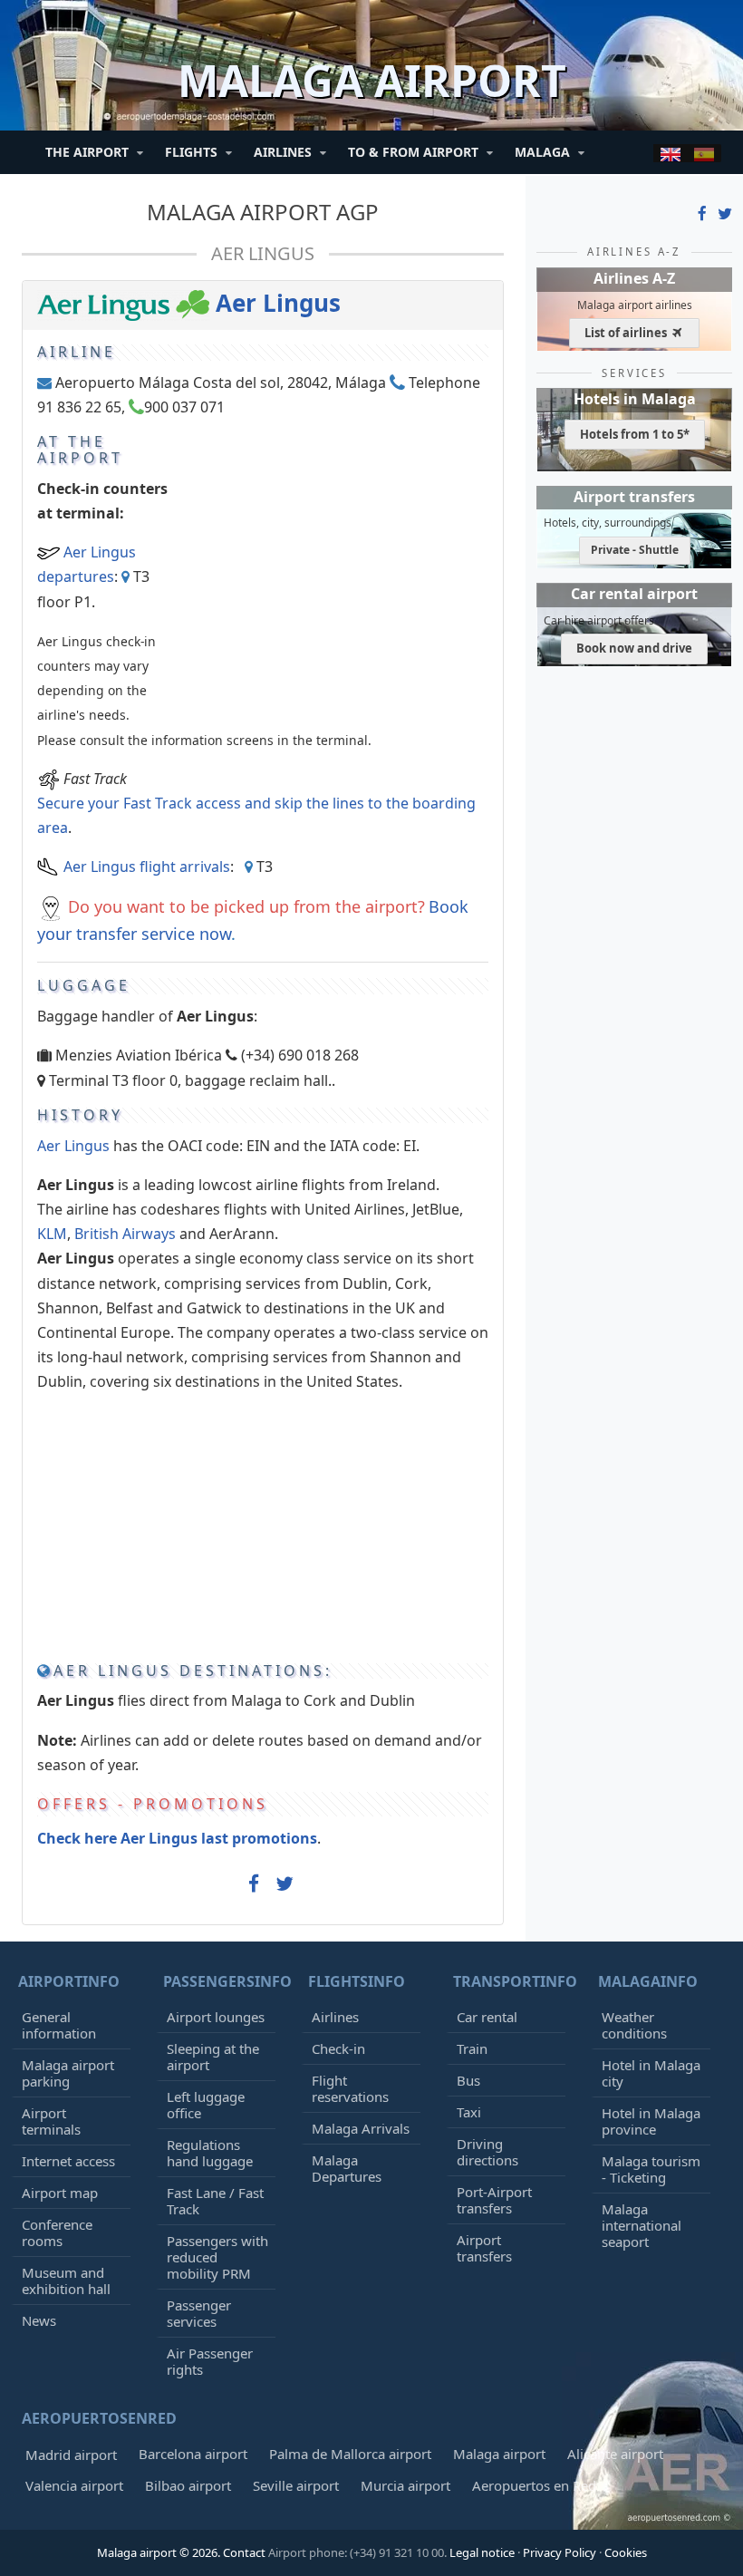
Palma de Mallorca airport (350, 2454)
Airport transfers (484, 2248)
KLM (52, 1234)
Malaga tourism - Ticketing (651, 2169)
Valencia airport (74, 2485)
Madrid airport (71, 2455)
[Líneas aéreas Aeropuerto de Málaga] (704, 153)
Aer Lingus (263, 253)
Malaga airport (499, 2454)
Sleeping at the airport (213, 2057)
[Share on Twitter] (285, 1884)
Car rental (487, 2017)
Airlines (335, 2017)
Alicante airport (615, 2454)
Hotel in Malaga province (651, 2121)
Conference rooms (57, 2232)
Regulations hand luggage (210, 2153)
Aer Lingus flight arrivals (147, 867)
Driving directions (487, 2152)
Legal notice (482, 2552)
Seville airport (296, 2485)
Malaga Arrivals (361, 2128)
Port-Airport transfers (494, 2200)
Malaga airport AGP (263, 212)
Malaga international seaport (642, 2225)
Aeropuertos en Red (534, 2485)
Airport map (60, 2193)
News (39, 2320)
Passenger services (199, 2313)
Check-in (338, 2048)
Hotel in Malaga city (651, 2073)
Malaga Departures (347, 2168)
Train (472, 2048)
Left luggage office (206, 2105)
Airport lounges (216, 2017)
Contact (244, 2552)
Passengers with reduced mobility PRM (217, 2257)
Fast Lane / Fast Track (215, 2201)
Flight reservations (350, 2088)
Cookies (626, 2552)
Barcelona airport (193, 2454)
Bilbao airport (188, 2485)
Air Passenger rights (210, 2361)
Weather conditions (634, 2025)
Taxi (469, 2112)
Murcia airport (405, 2485)
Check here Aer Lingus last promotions (177, 1838)
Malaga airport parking (68, 2073)
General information (59, 2025)
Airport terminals (51, 2121)
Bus (468, 2080)
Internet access (68, 2161)
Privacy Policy (560, 2552)
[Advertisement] (336, 547)
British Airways (125, 1234)
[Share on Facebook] (254, 1888)
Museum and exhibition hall (66, 2281)
